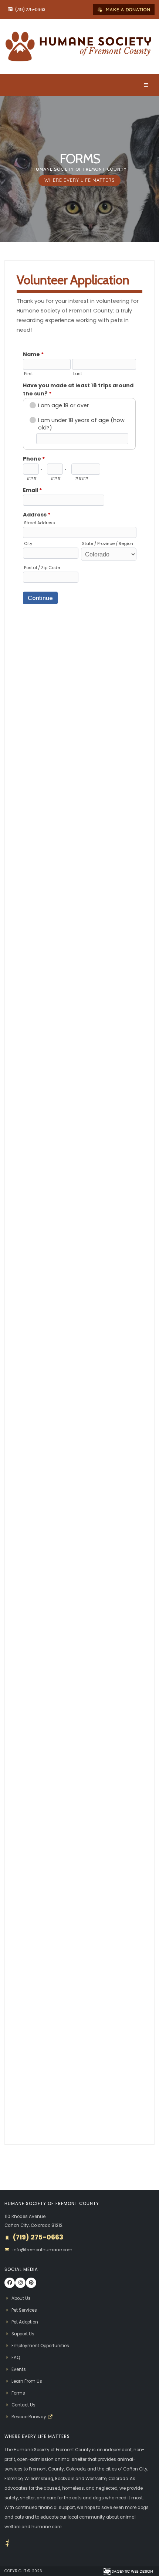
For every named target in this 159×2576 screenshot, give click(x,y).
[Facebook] (10, 2283)
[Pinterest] (31, 2283)
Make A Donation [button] (127, 9)
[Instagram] (20, 2283)
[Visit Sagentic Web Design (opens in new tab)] (128, 2571)
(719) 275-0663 (30, 10)
